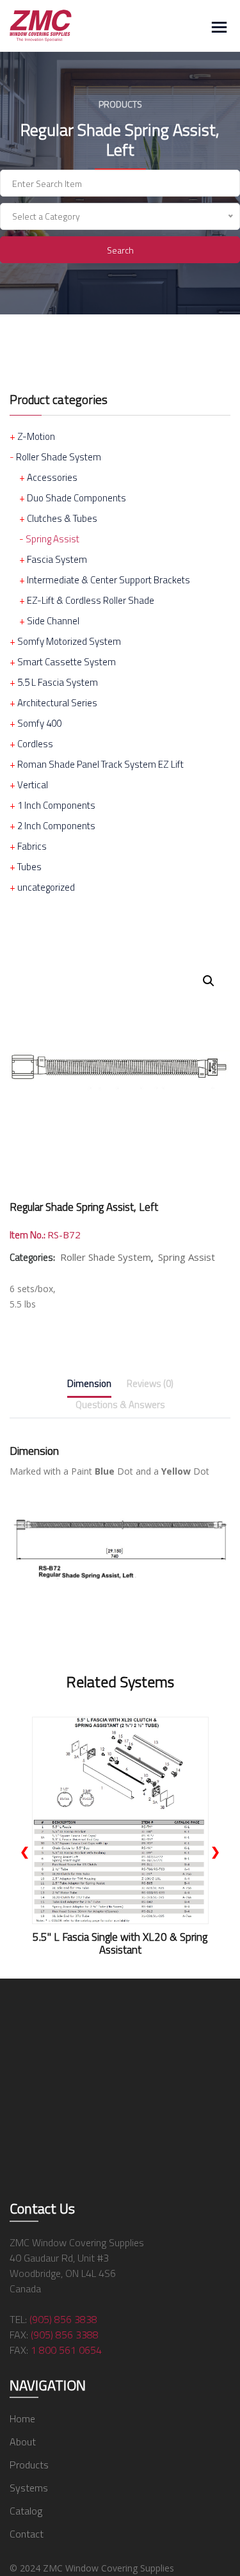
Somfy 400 (39, 723)
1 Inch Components (56, 805)
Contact (27, 2534)
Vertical (33, 785)
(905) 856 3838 (63, 2319)
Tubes (29, 867)
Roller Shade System (59, 457)
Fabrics (32, 846)
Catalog (26, 2511)
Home (22, 2418)
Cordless (35, 744)
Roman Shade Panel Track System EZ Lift (100, 764)
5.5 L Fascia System (58, 682)
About (23, 2442)
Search (120, 250)
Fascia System (57, 559)
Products (29, 2465)
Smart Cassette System (67, 662)
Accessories (52, 477)
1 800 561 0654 (66, 2350)
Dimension (89, 1383)
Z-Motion (36, 436)
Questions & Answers (120, 1405)
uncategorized (46, 887)
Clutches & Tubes (62, 518)
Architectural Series (57, 703)
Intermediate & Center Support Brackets (108, 580)
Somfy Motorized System (69, 641)
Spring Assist (52, 539)
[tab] (89, 1386)
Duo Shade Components (76, 498)
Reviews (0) (150, 1383)
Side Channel (53, 621)
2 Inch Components (56, 826)
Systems (29, 2488)
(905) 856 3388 (65, 2335)
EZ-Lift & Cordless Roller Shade (91, 600)
